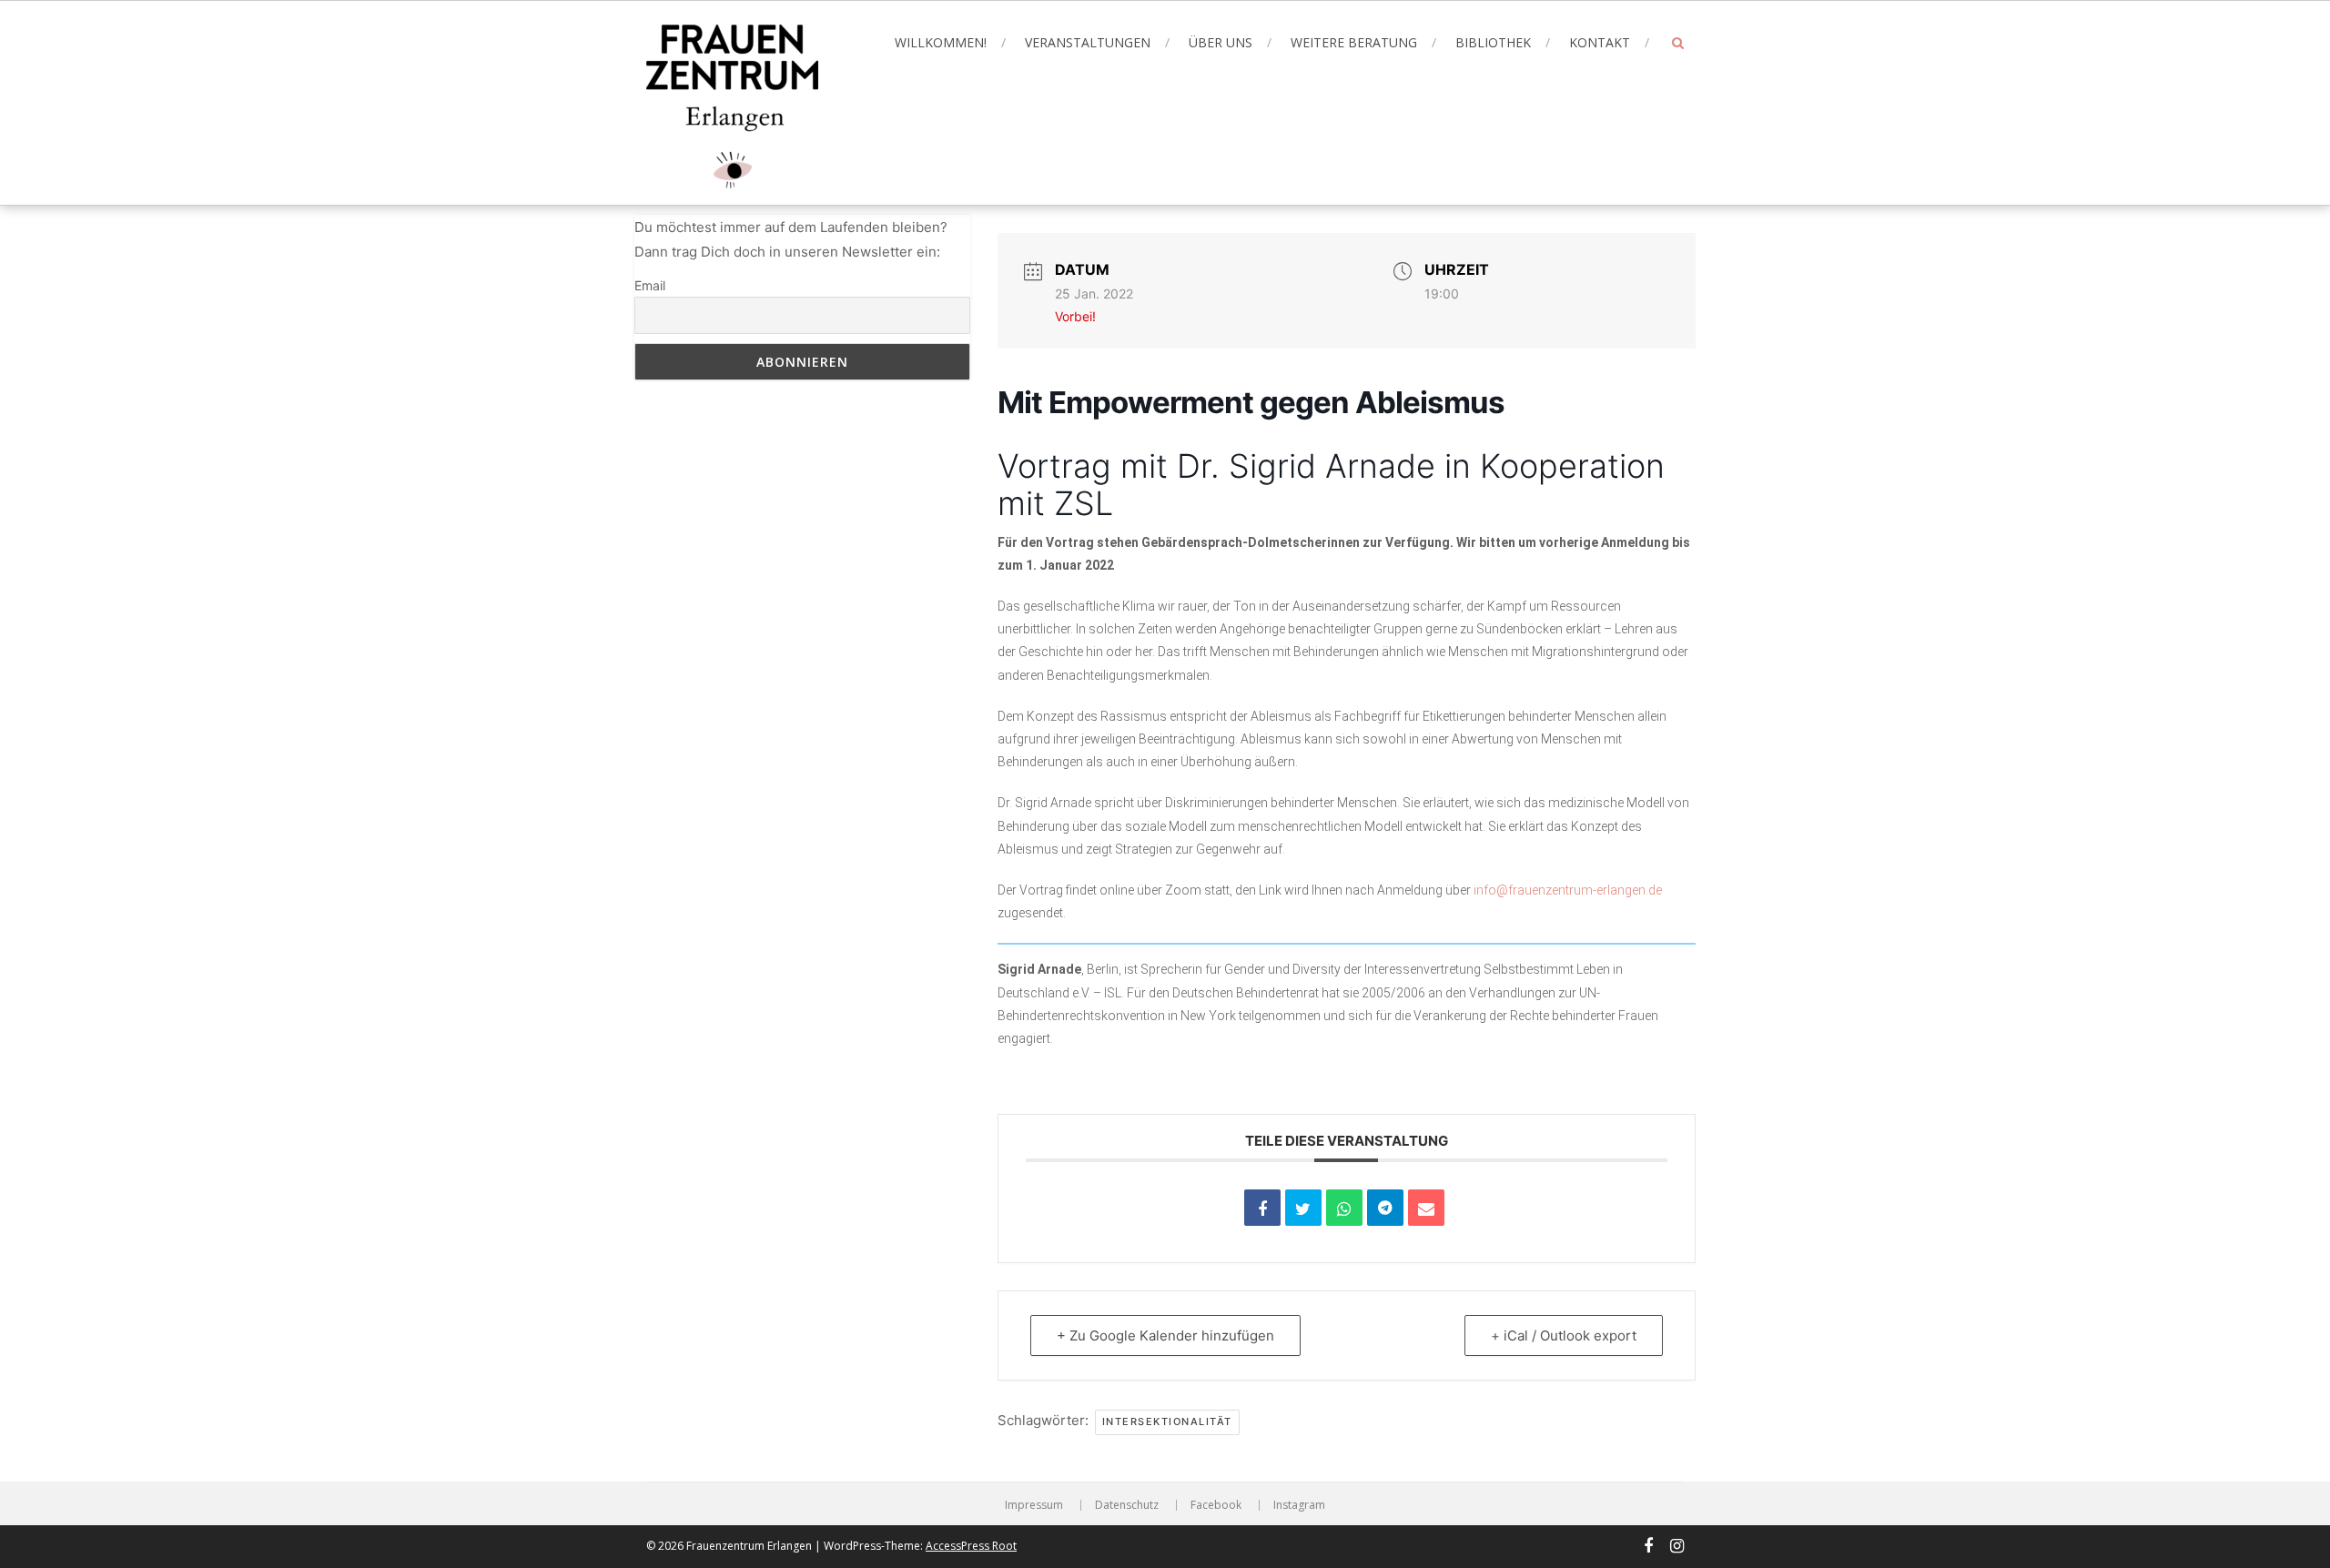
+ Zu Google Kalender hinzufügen (1165, 1335)
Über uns (1221, 42)
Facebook (1216, 1505)
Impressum (1034, 1505)
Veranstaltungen (1088, 42)
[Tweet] (1303, 1208)
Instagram (1299, 1505)
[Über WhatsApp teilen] (1344, 1208)
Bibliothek (1493, 42)
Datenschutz (1127, 1505)
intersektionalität (1167, 1421)
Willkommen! (941, 42)
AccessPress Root (971, 1546)
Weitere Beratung (1354, 42)
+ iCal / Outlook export (1564, 1335)
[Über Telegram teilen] (1385, 1208)
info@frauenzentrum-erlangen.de (1568, 890)
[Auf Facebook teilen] (1262, 1208)
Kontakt (1600, 42)
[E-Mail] (1426, 1208)
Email (650, 285)
